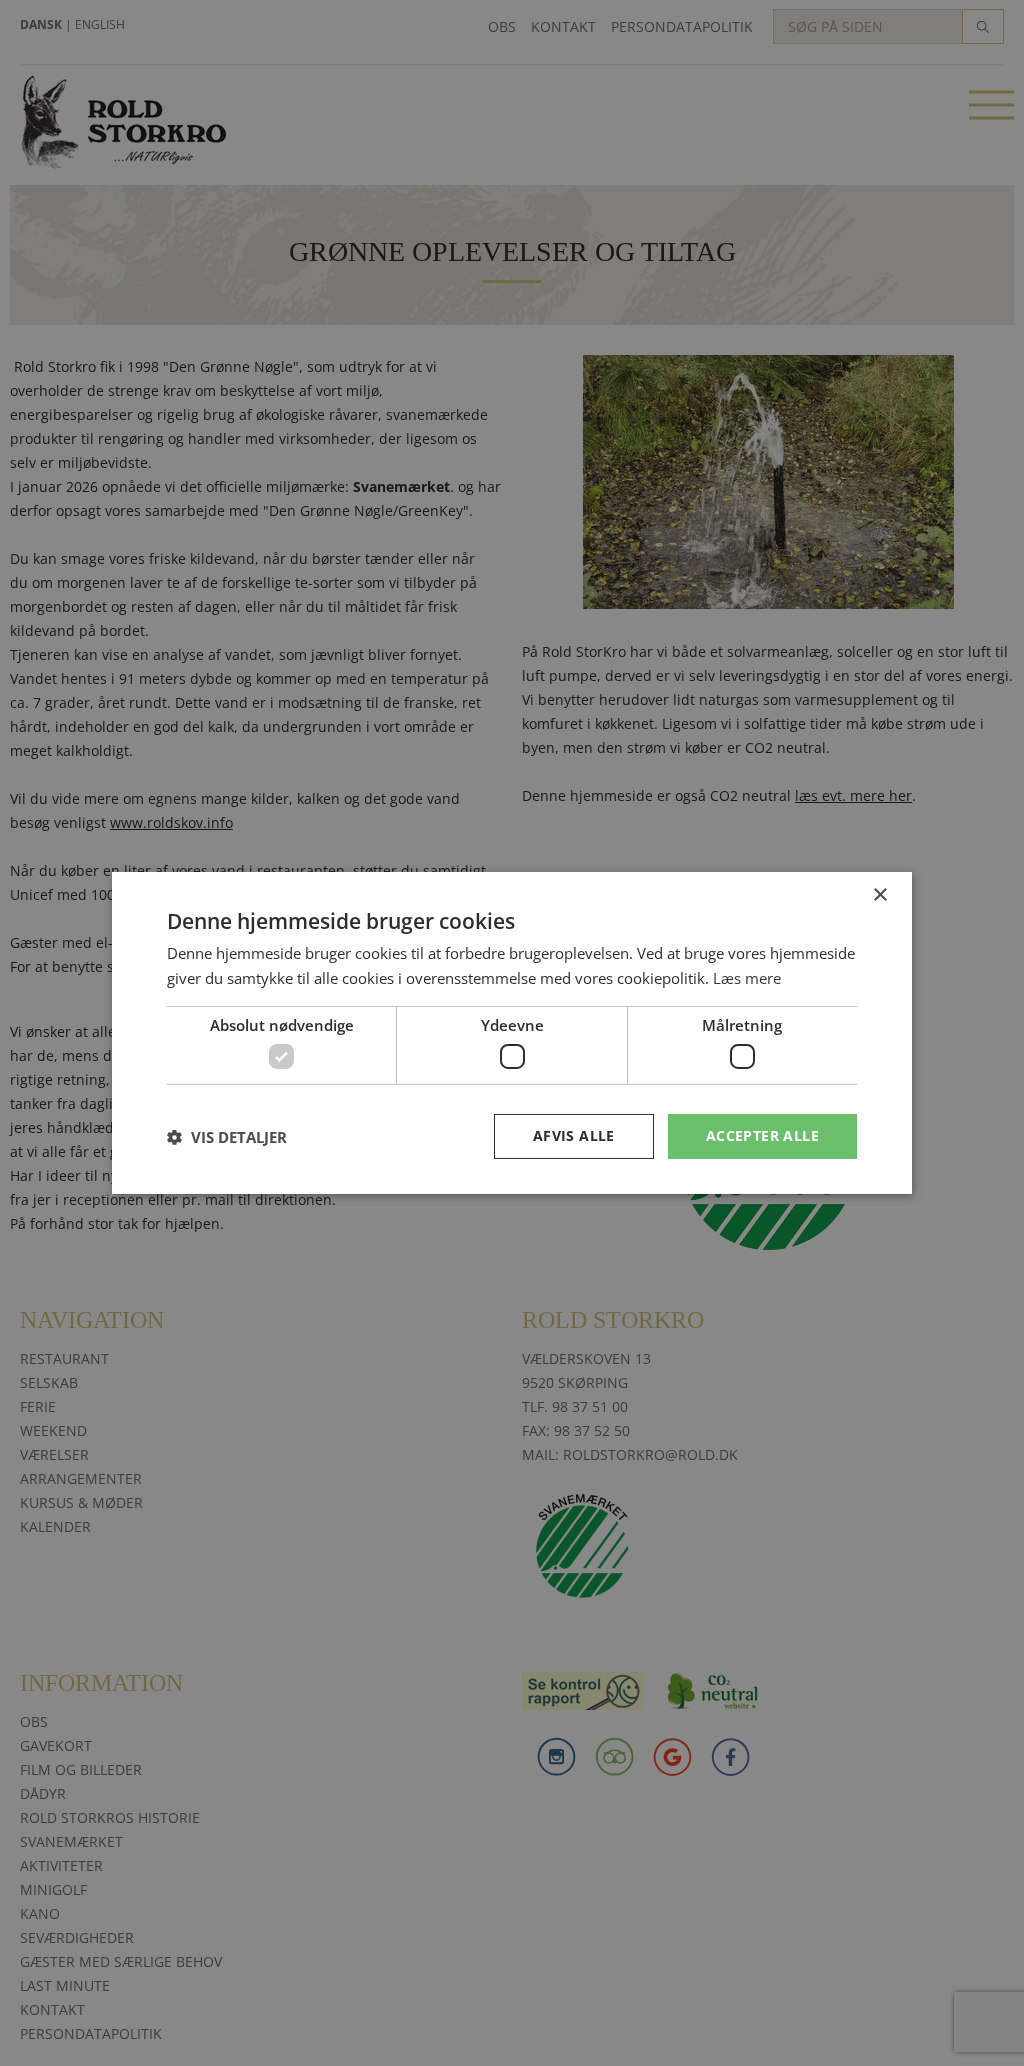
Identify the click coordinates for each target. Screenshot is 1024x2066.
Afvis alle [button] (574, 1135)
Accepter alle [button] (762, 1135)
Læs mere (747, 978)
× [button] (879, 895)
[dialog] (512, 1033)
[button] (227, 1137)
